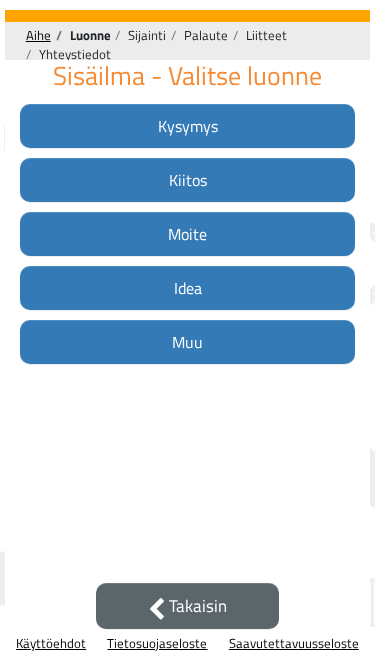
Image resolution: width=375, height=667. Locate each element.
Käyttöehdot (51, 643)
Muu (187, 342)
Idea (188, 288)
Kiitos (188, 180)
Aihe (38, 35)
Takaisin (196, 606)
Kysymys (188, 126)
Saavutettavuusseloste (294, 643)
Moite (187, 234)
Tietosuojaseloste (157, 643)
